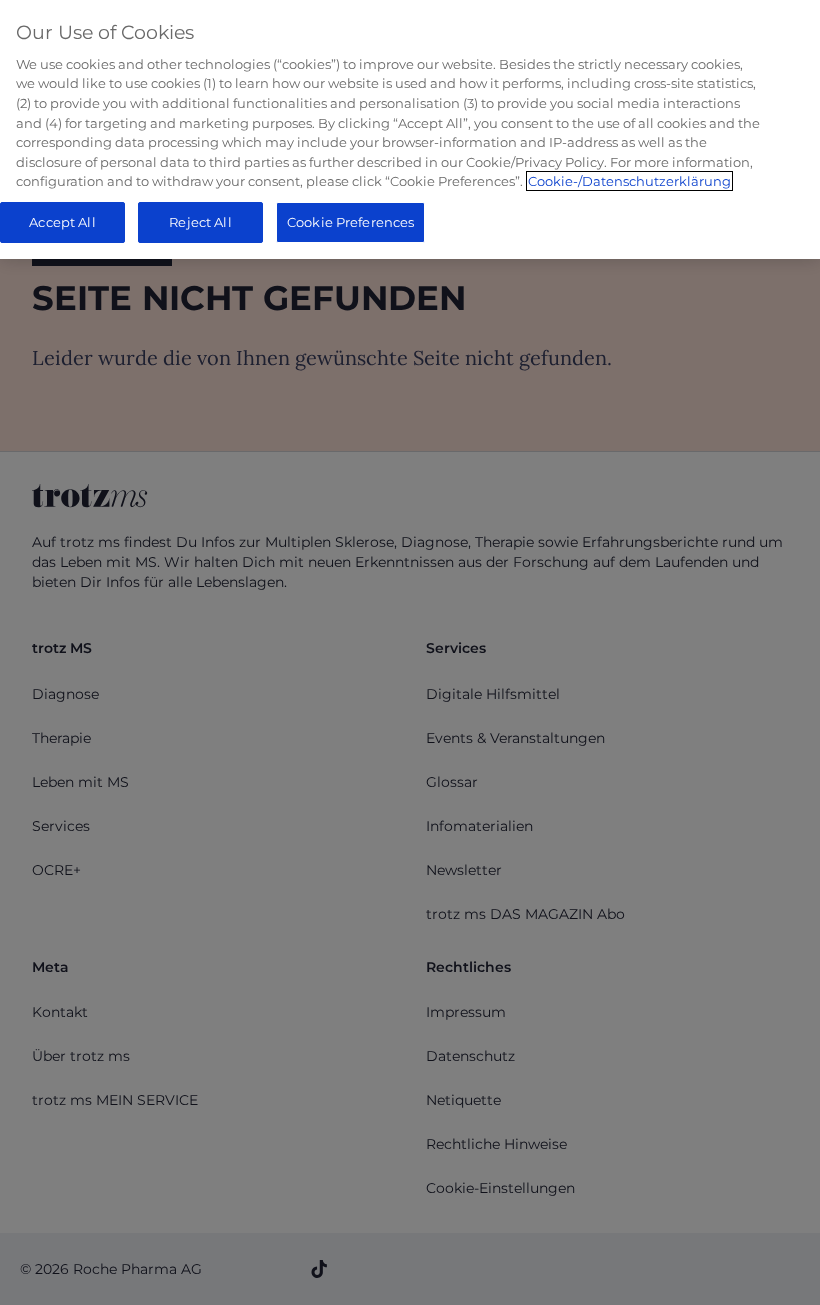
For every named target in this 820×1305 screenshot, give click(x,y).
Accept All (62, 222)
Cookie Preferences (350, 222)
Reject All (200, 222)
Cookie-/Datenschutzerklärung (629, 181)
